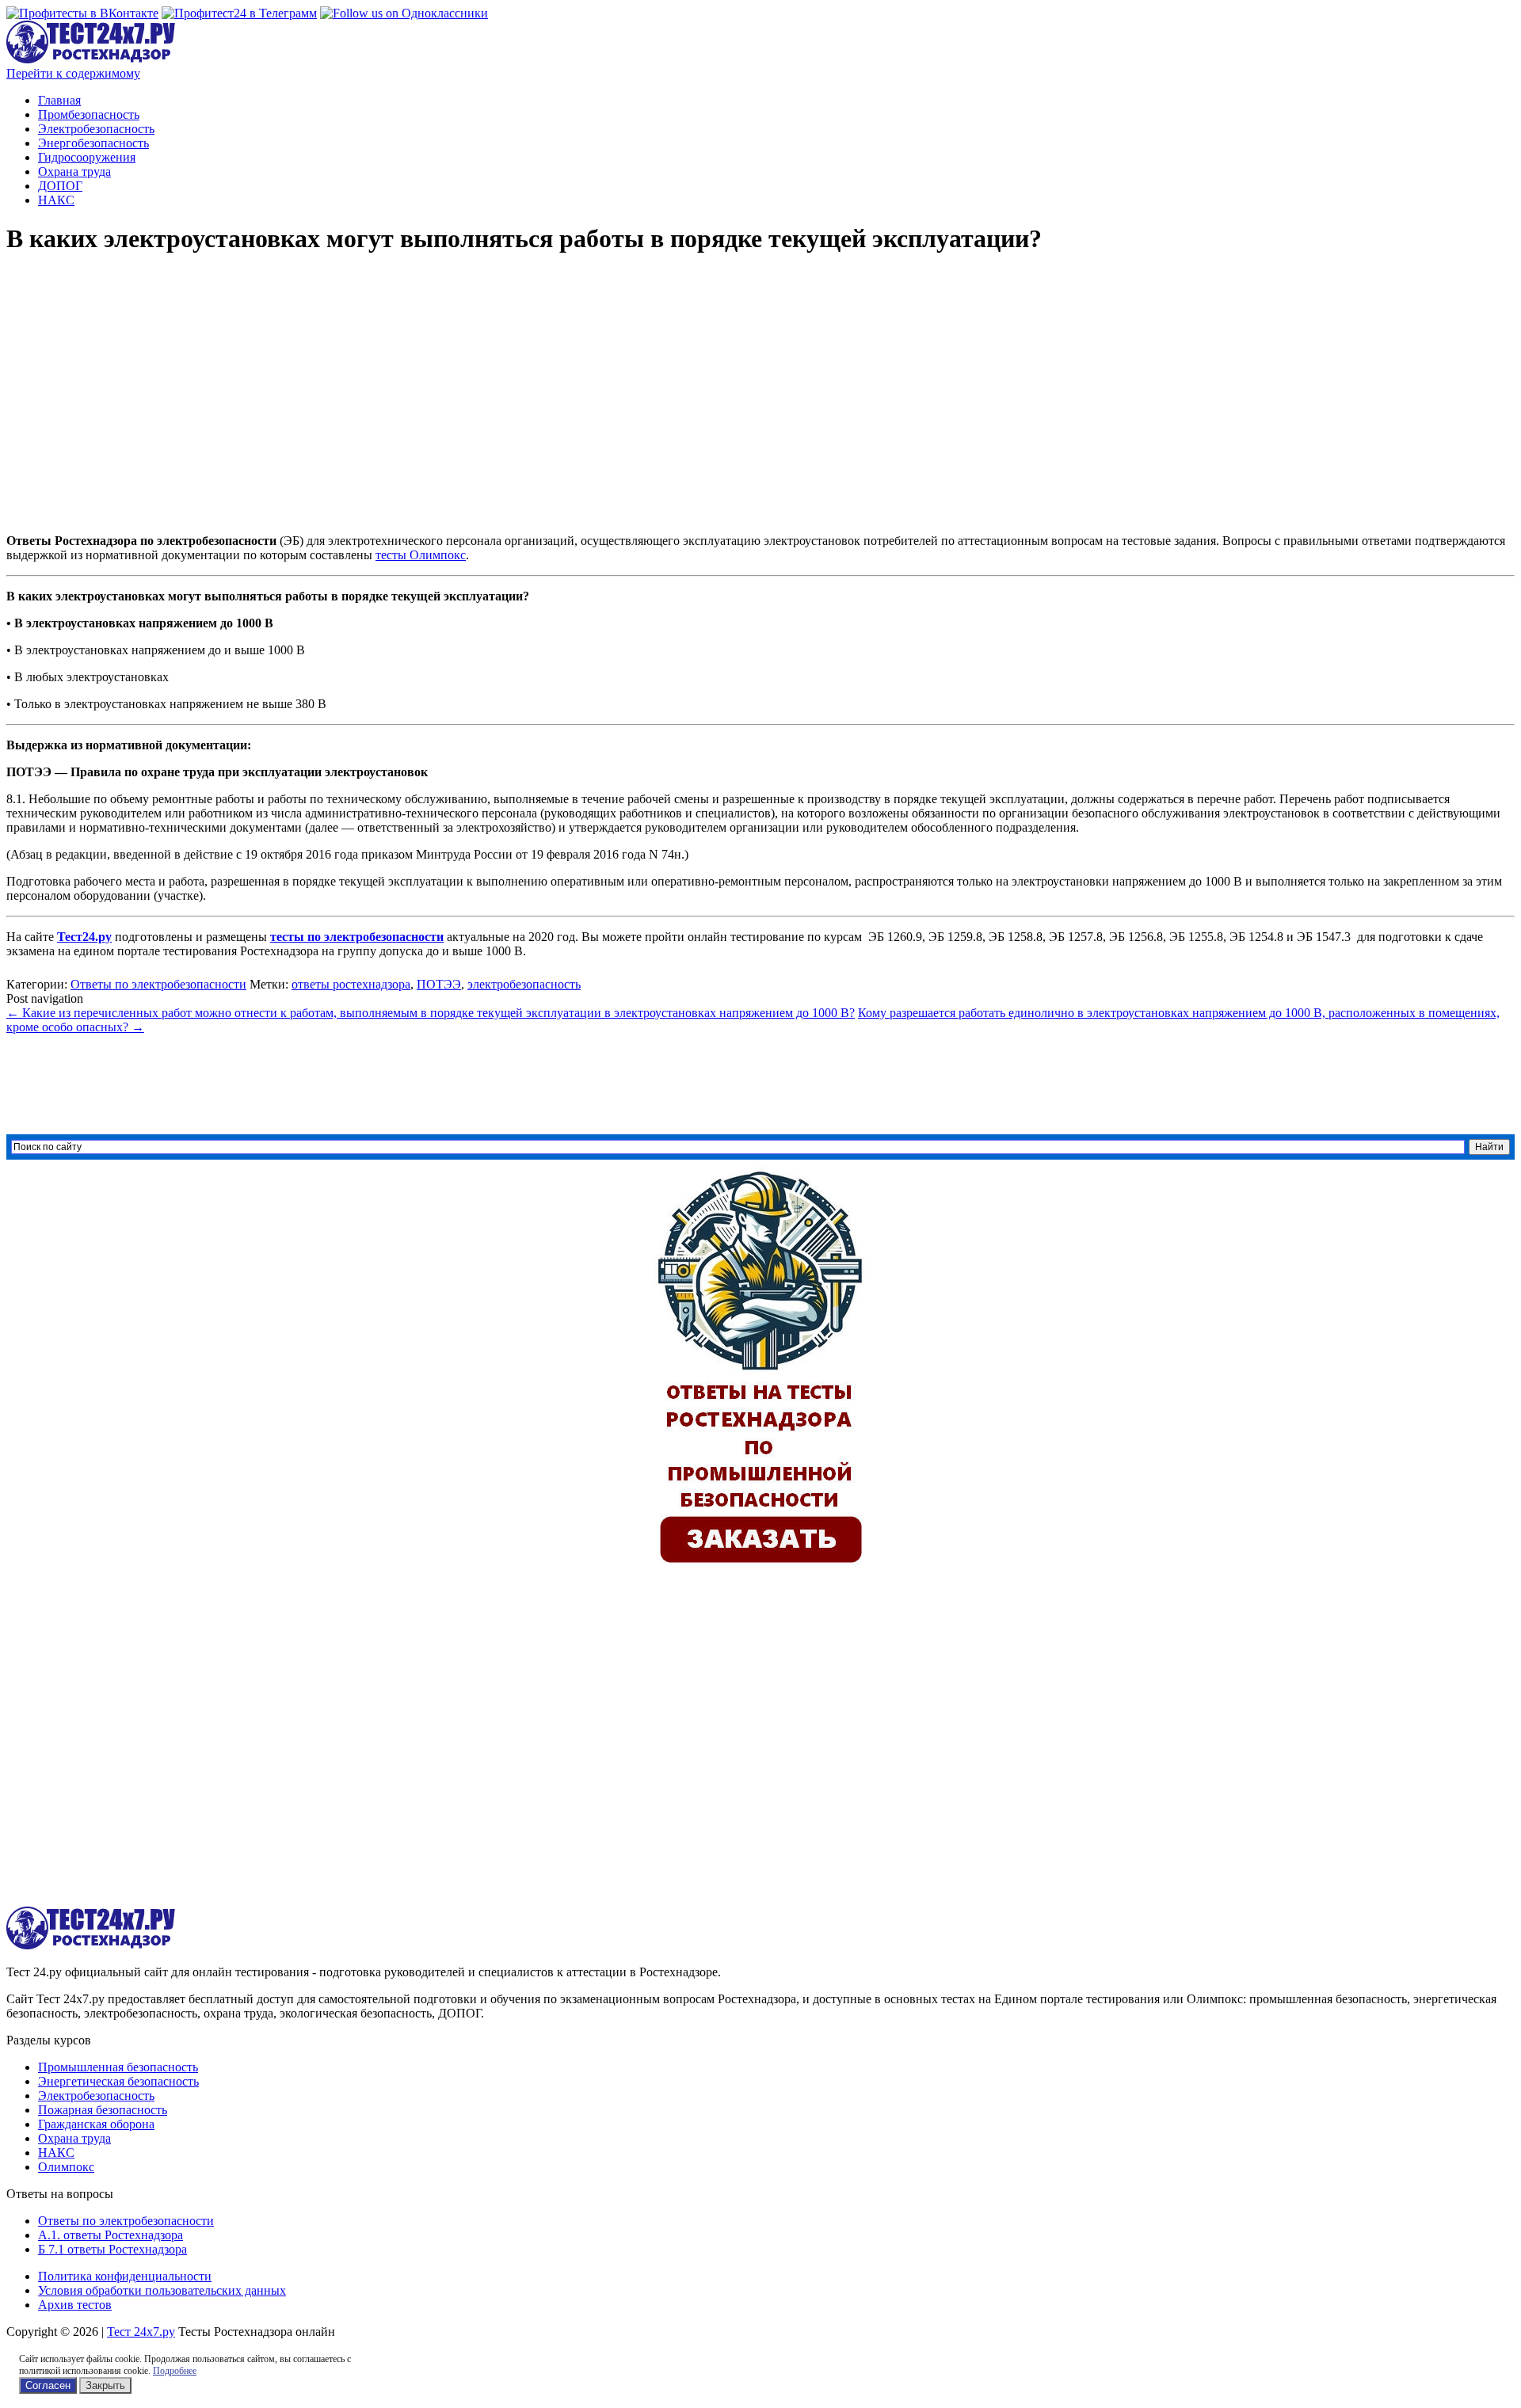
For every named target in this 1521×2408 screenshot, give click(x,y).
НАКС (56, 200)
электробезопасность (524, 984)
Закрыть (105, 2385)
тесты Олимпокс (421, 555)
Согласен (48, 2385)
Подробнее (175, 2371)
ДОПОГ (60, 186)
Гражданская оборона (96, 2124)
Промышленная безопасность (118, 2067)
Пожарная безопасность (103, 2110)
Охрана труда (74, 171)
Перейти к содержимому (73, 73)
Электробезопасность (96, 129)
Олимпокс (66, 2167)
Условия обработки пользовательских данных (162, 2290)
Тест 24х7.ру (141, 2332)
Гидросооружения (87, 157)
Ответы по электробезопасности (158, 984)
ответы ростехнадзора (351, 984)
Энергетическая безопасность (118, 2081)
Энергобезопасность (93, 143)
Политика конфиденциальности (125, 2276)
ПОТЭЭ (439, 984)
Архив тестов (75, 2305)
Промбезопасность (89, 114)
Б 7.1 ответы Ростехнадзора (112, 2249)
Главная (59, 100)
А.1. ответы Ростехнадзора (111, 2235)
